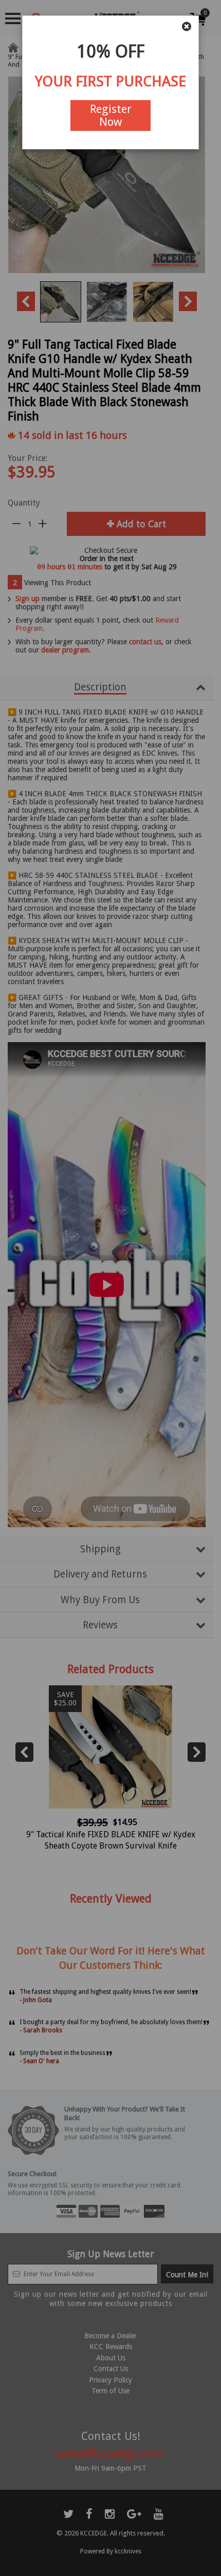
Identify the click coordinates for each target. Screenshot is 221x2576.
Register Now (111, 116)
